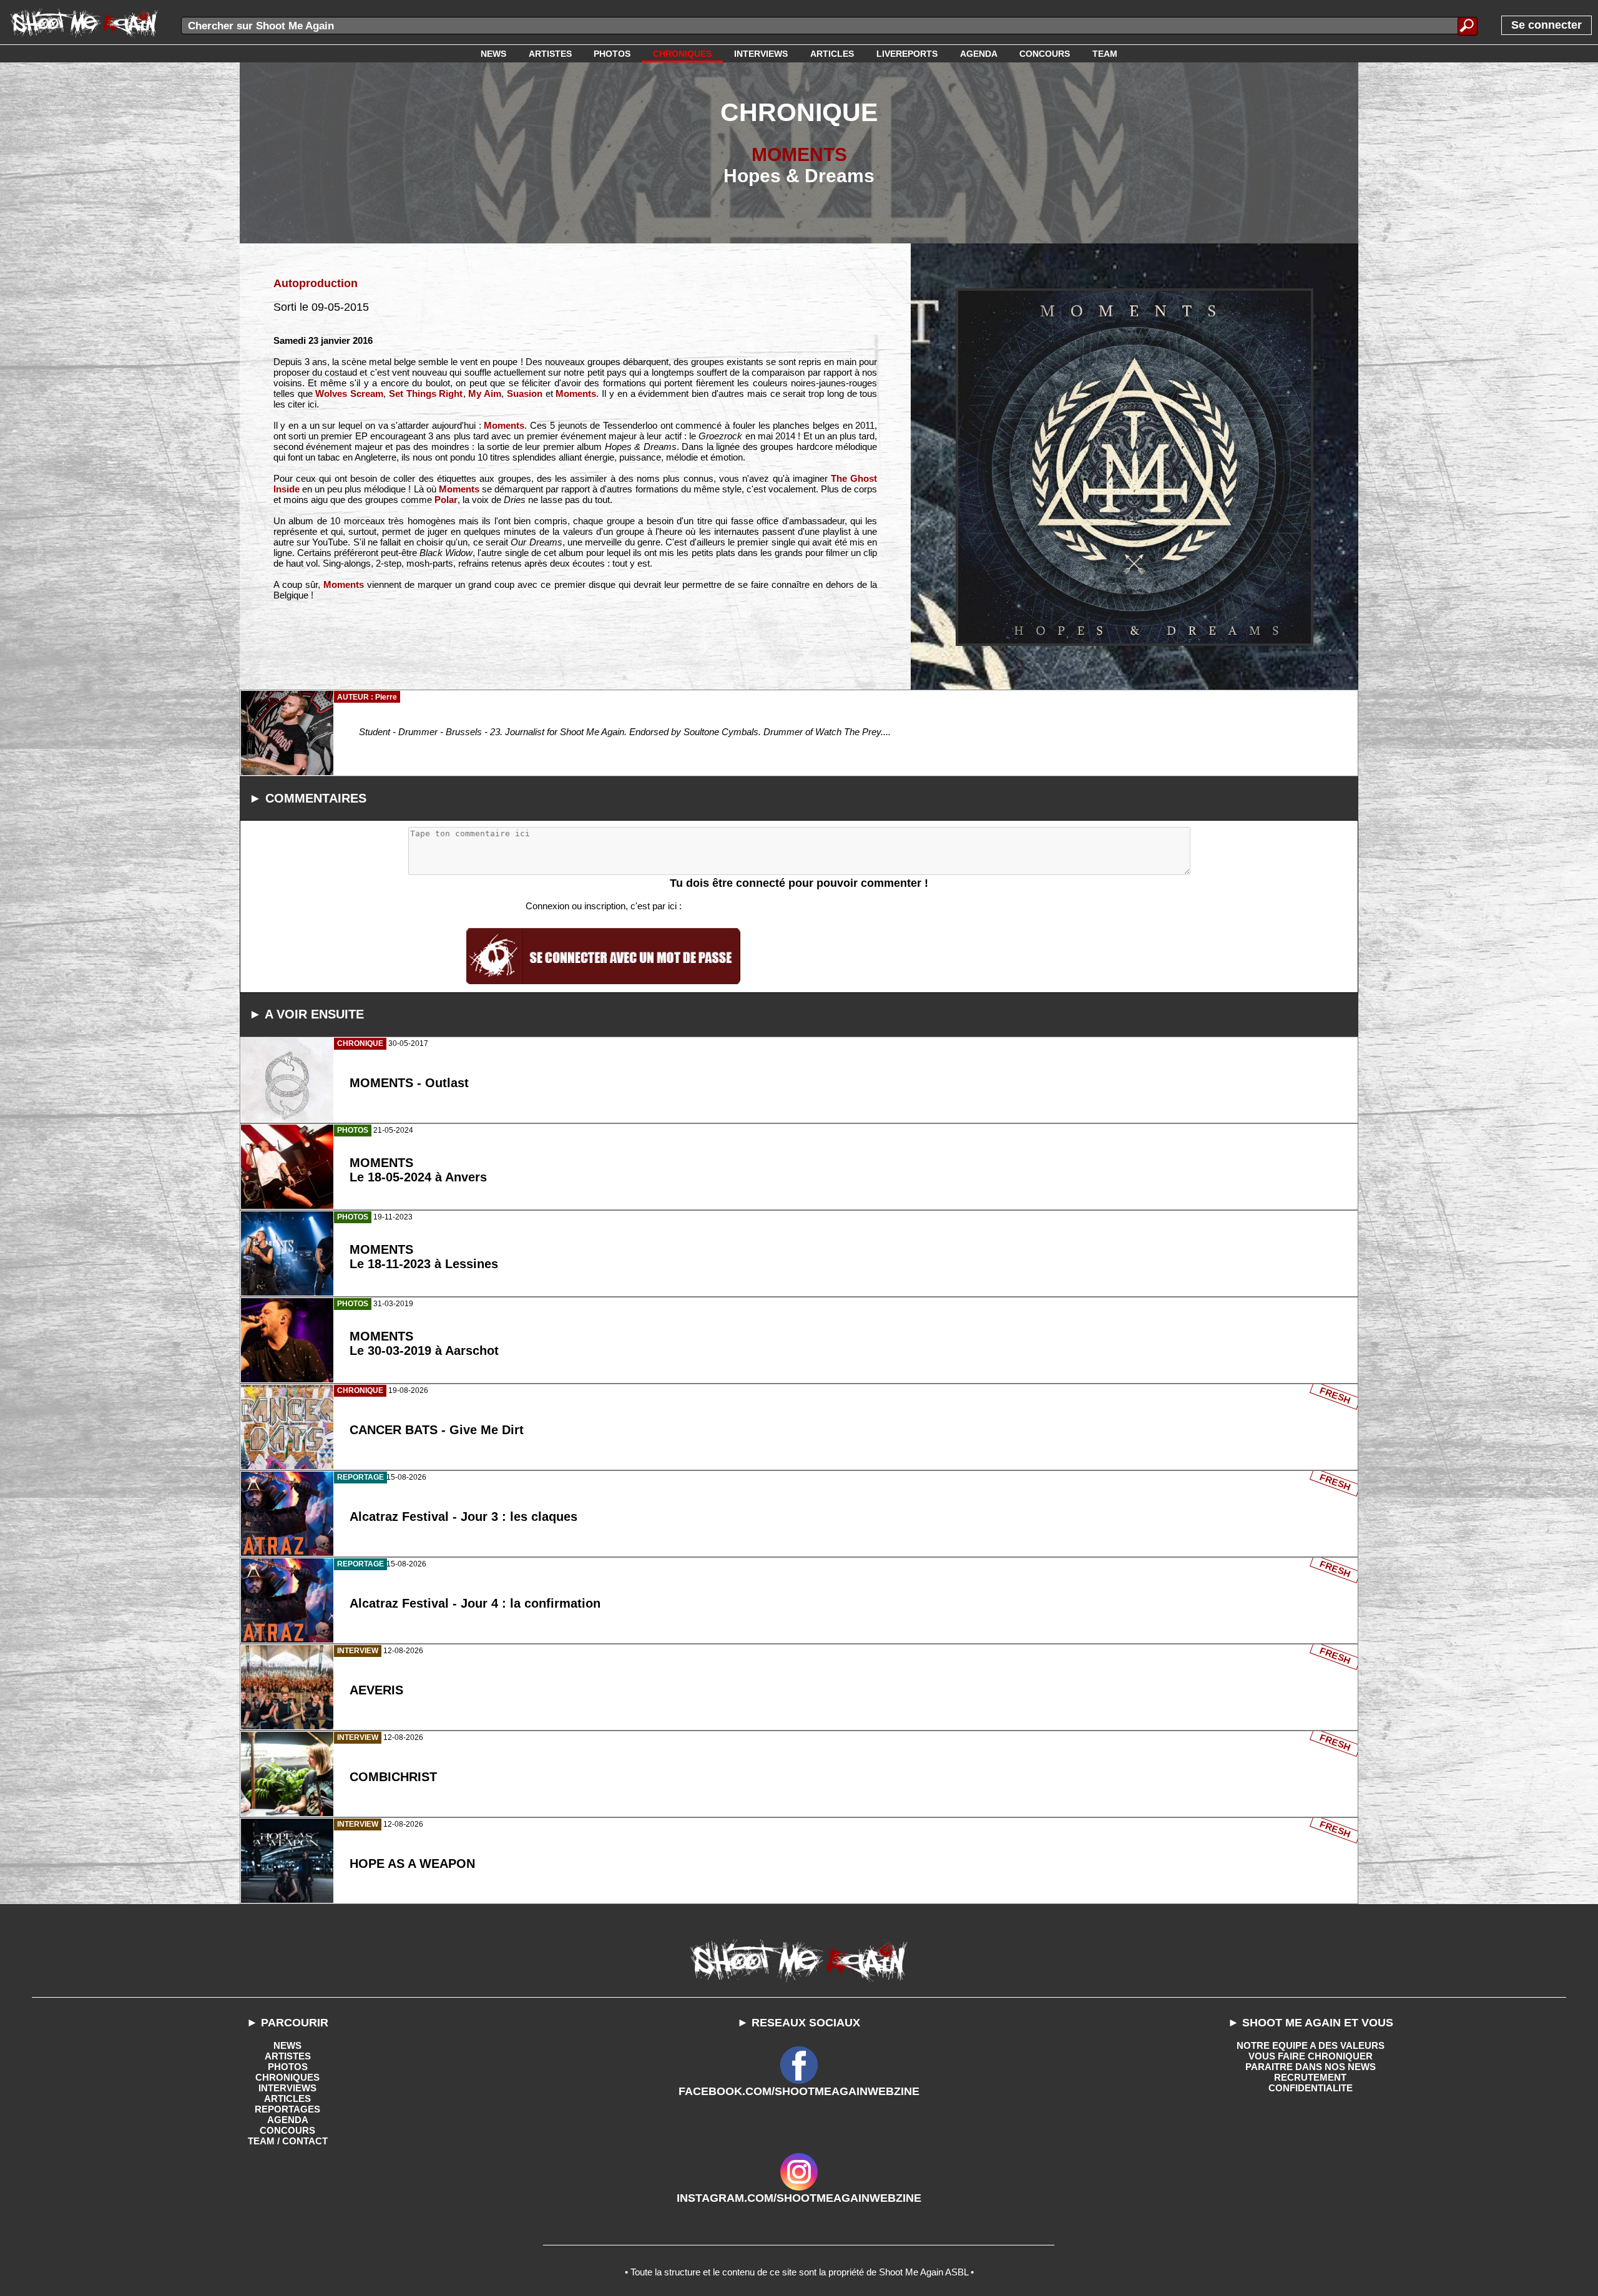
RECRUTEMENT (1310, 2077)
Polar (446, 500)
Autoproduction (316, 283)
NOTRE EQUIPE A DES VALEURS (1311, 2045)
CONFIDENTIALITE (1311, 2088)
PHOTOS (288, 2067)
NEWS (287, 2045)
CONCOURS (287, 2130)
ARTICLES (287, 2098)
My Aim (485, 393)
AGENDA (288, 2120)
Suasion (525, 393)
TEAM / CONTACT (288, 2141)
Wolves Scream (349, 393)
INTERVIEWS (287, 2088)
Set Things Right (426, 393)
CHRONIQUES (287, 2077)
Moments (576, 393)
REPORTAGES (287, 2109)
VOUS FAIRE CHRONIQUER (1311, 2056)
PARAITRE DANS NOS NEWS (1311, 2067)
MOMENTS (799, 154)
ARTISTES (288, 2056)
